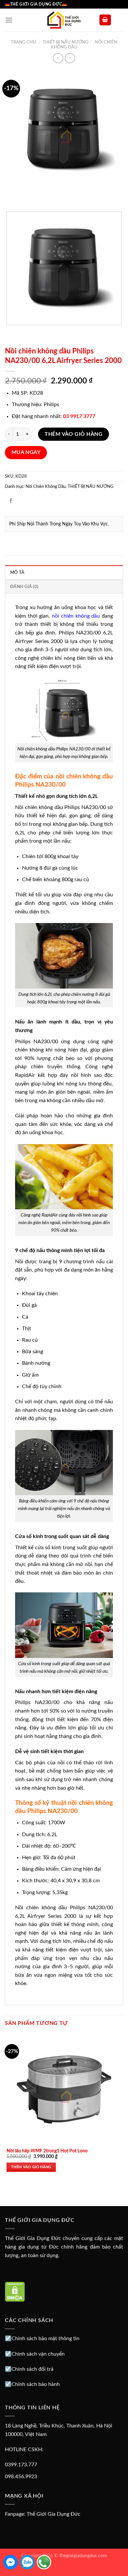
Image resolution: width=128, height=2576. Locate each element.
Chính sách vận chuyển (38, 2354)
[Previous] (11, 195)
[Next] (29, 195)
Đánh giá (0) (24, 587)
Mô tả (17, 573)
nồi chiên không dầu (76, 616)
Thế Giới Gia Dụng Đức (53, 2514)
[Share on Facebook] (11, 502)
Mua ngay (26, 452)
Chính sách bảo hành (36, 2384)
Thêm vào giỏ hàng (74, 434)
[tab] (64, 572)
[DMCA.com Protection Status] (15, 2291)
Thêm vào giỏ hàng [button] (31, 2167)
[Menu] (9, 20)
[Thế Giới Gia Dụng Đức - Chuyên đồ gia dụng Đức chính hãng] (64, 20)
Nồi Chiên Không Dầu (46, 487)
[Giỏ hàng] (105, 20)
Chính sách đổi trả (32, 2369)
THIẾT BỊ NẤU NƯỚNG (66, 42)
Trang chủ (23, 42)
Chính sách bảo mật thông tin (45, 2338)
